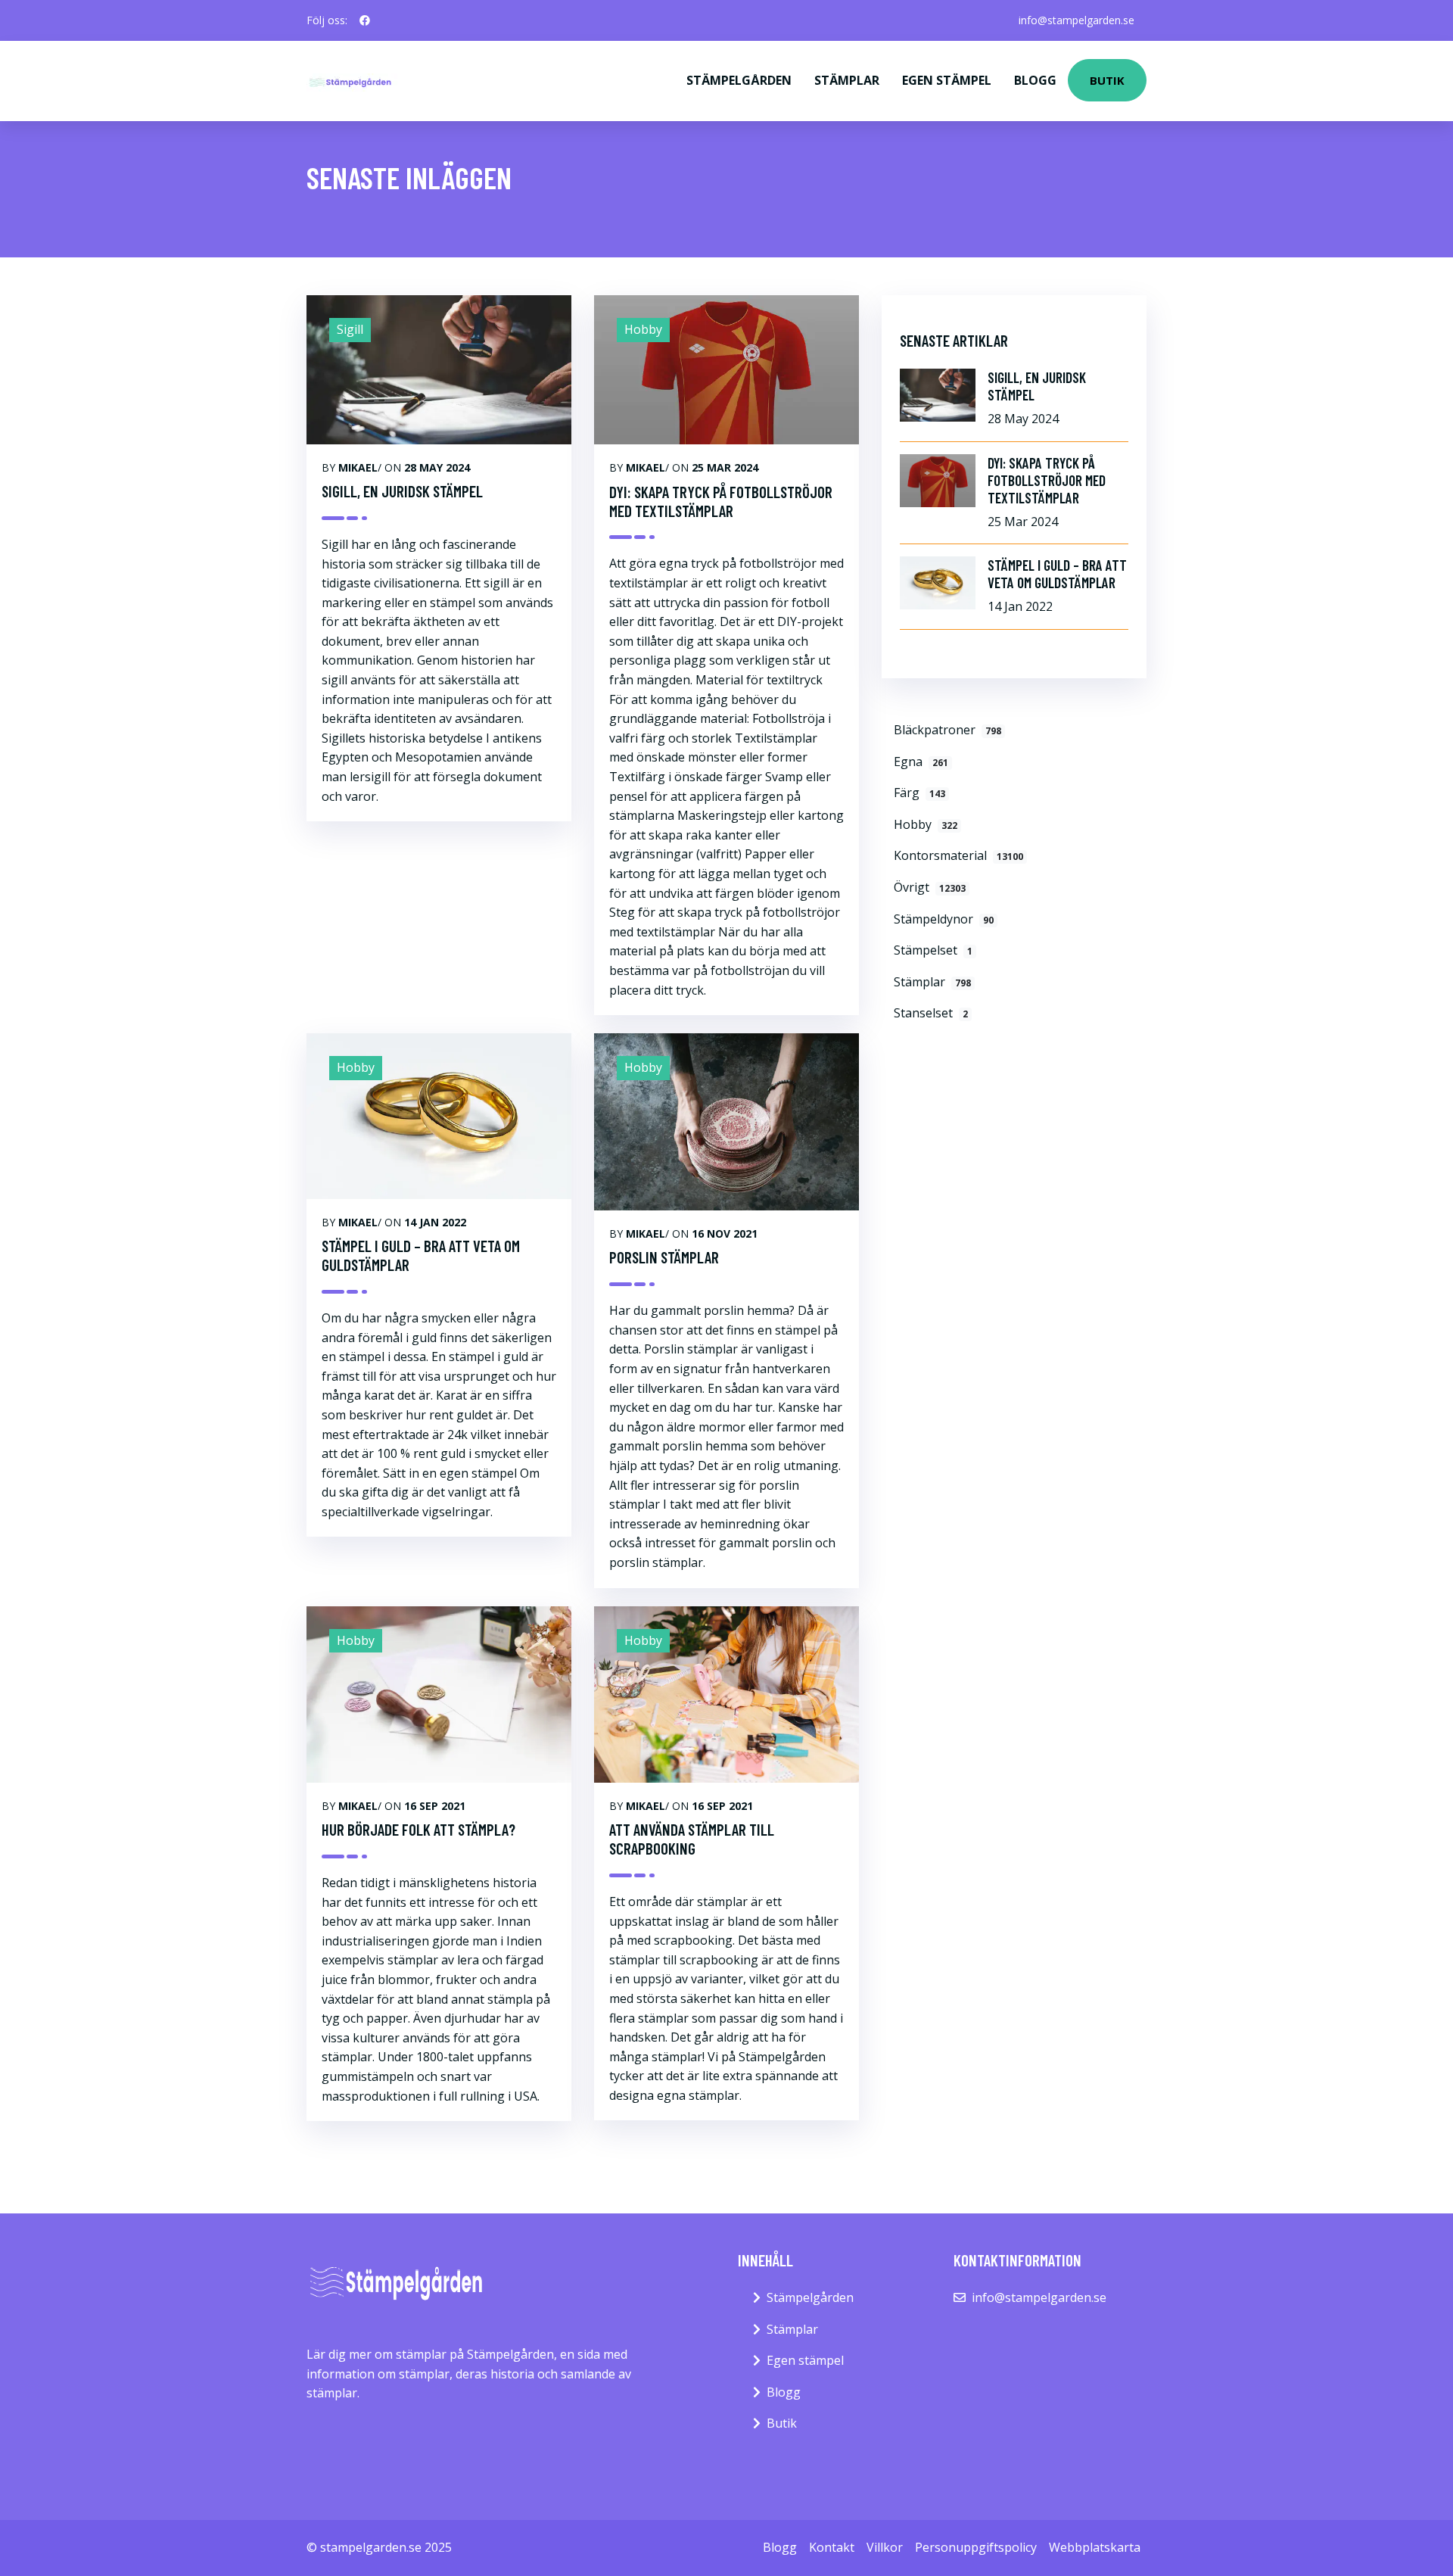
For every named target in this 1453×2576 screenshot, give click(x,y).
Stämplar (847, 80)
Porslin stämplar (664, 1257)
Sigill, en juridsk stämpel (402, 491)
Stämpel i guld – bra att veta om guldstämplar (421, 1255)
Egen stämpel (947, 80)
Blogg (1035, 80)
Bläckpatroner (947, 730)
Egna (921, 762)
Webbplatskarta (1095, 2547)
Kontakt (832, 2547)
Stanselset (931, 1013)
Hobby (926, 824)
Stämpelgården (739, 80)
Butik (1107, 80)
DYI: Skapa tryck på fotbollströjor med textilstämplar (721, 501)
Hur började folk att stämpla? (418, 1829)
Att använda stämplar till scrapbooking (692, 1839)
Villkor (885, 2547)
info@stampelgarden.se (1077, 20)
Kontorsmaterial (958, 855)
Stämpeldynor (944, 919)
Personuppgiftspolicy (976, 2547)
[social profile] (365, 20)
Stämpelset (933, 950)
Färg (919, 793)
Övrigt (930, 887)
